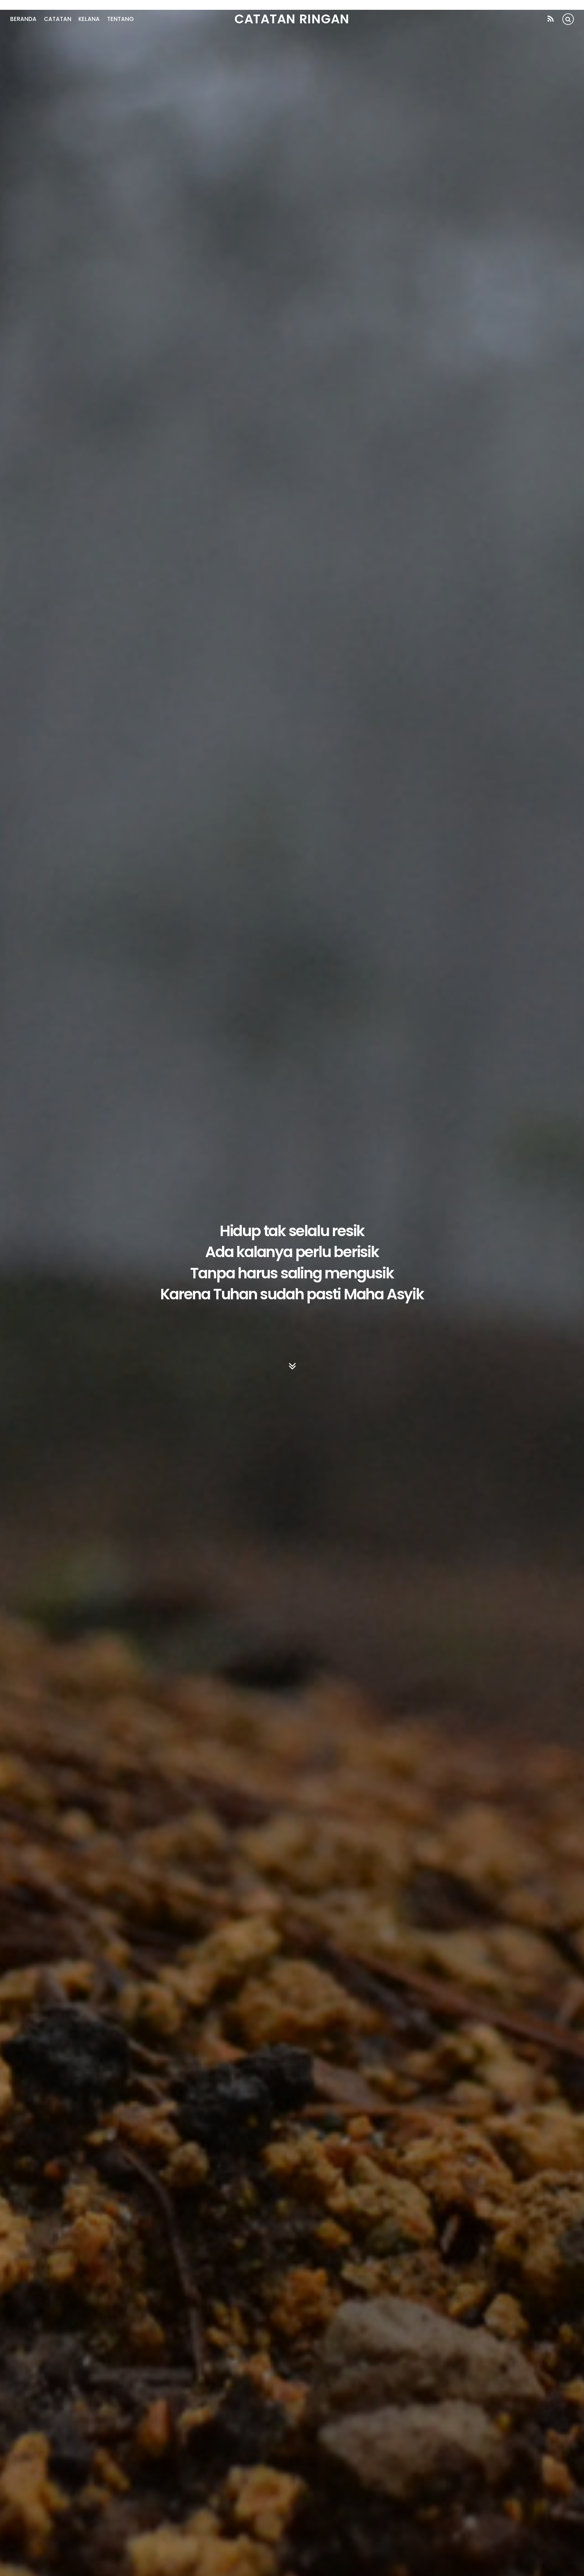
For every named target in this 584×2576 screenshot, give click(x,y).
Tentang (120, 19)
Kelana (89, 19)
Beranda (23, 19)
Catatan (58, 19)
